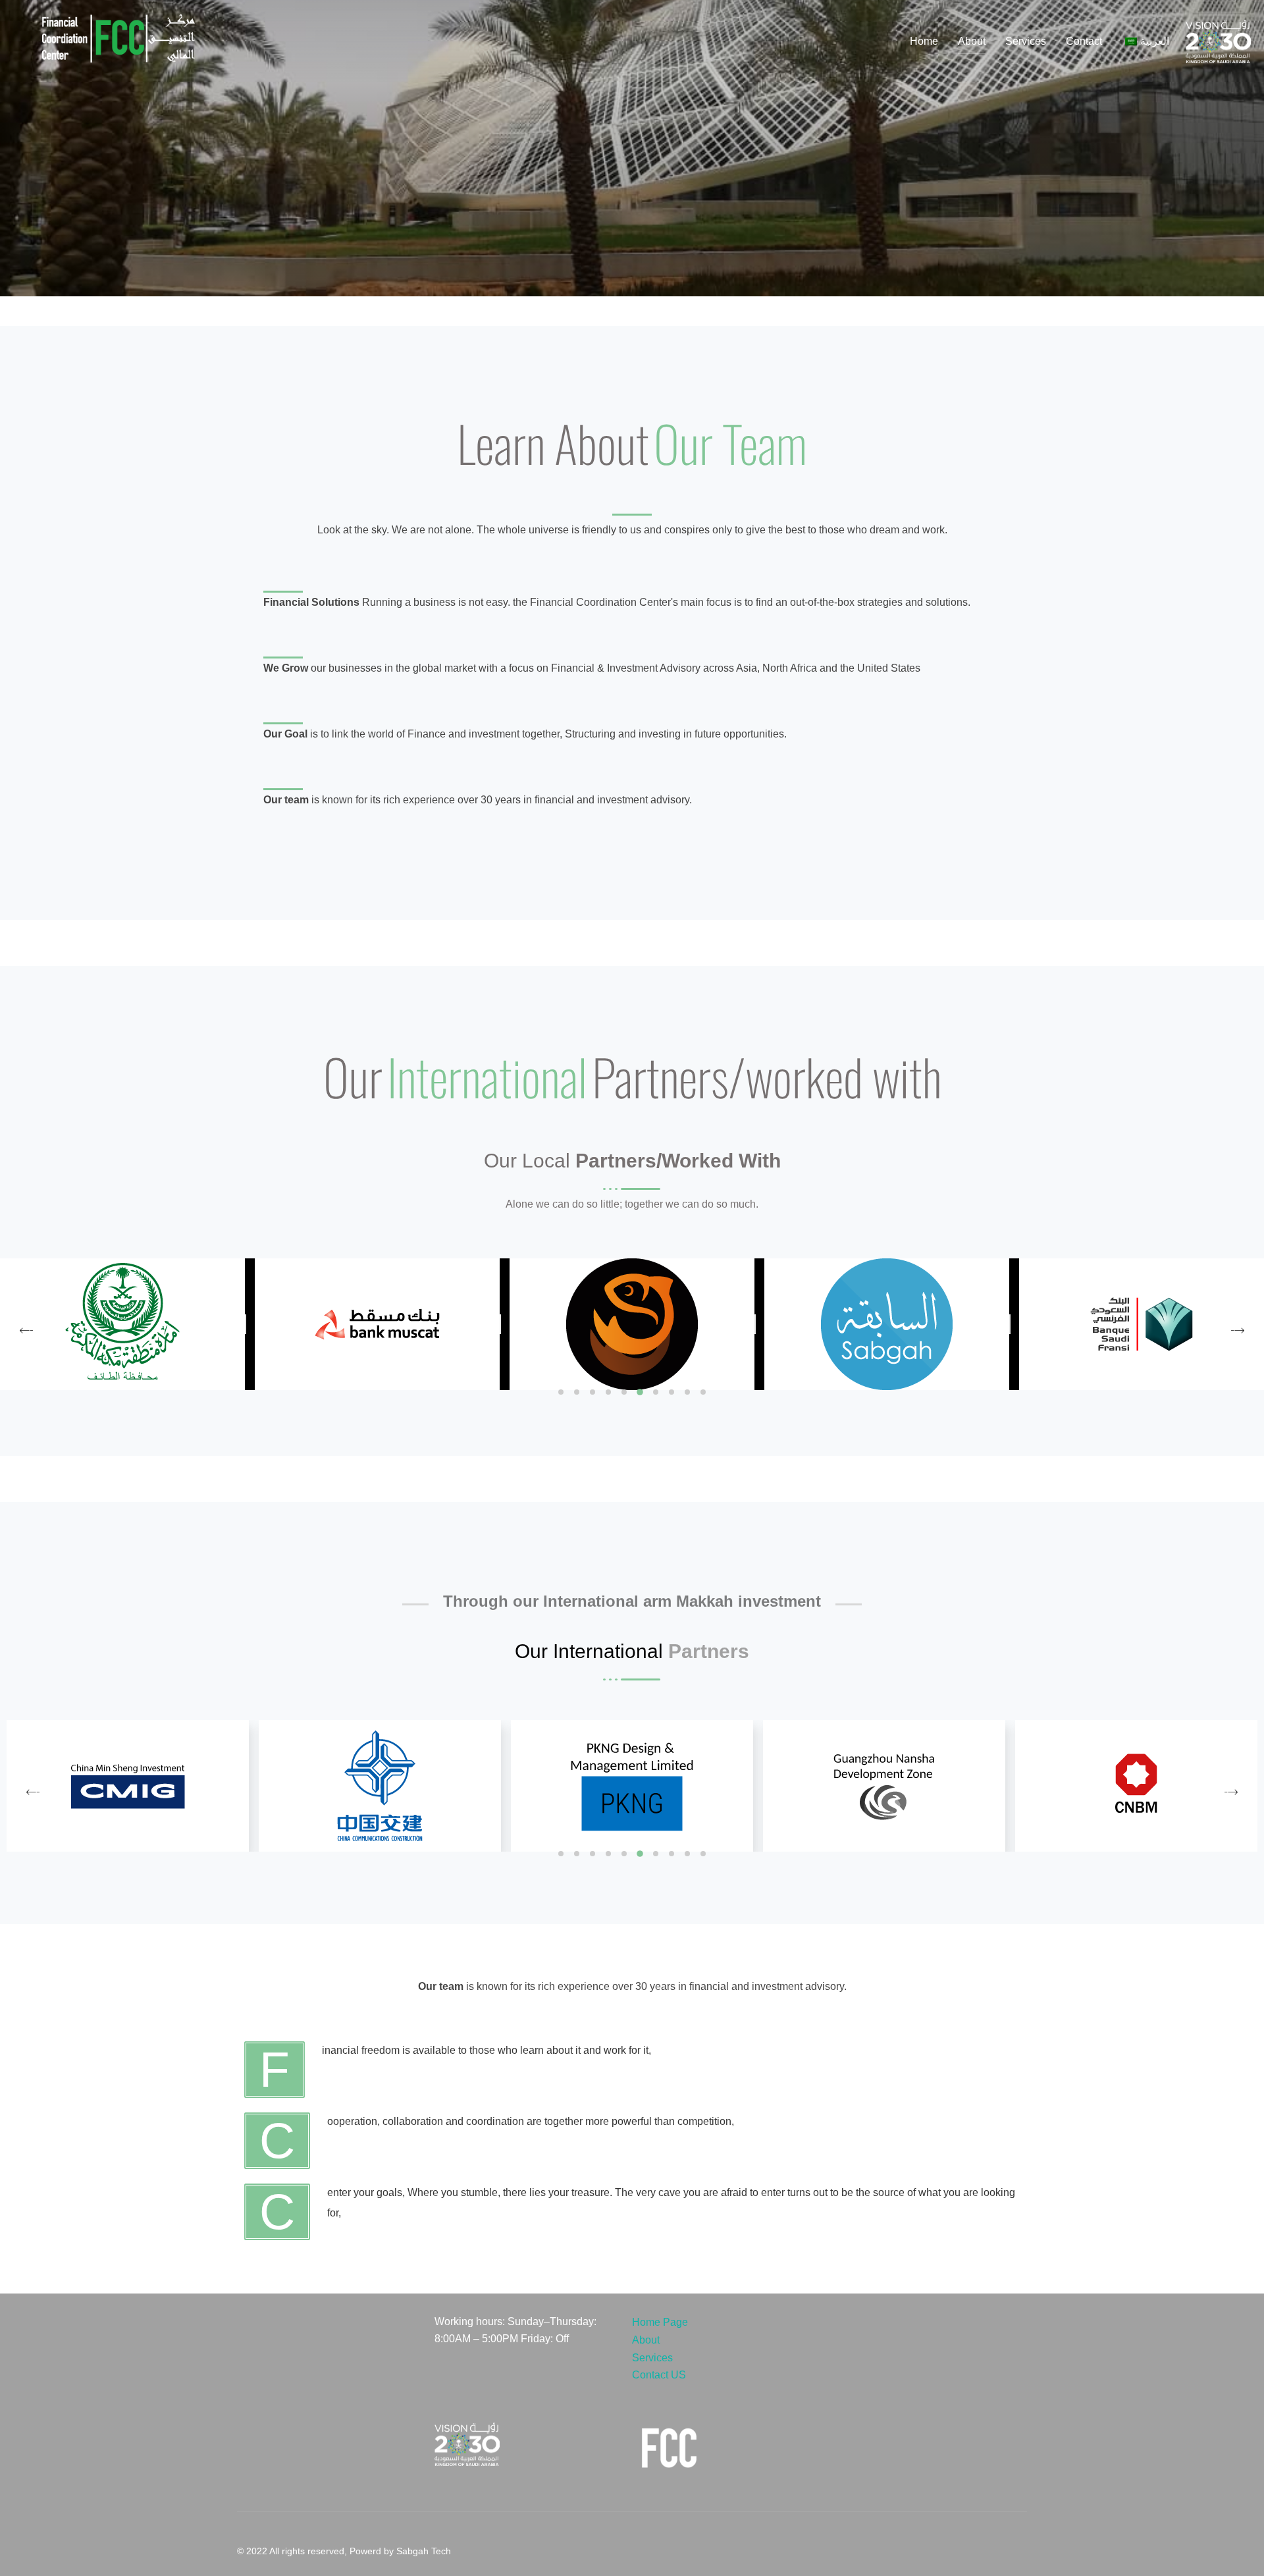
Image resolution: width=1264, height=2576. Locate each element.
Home (924, 41)
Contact (1084, 41)
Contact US (659, 2375)
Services (1026, 41)
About (972, 41)
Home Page (660, 2322)
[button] (561, 1392)
